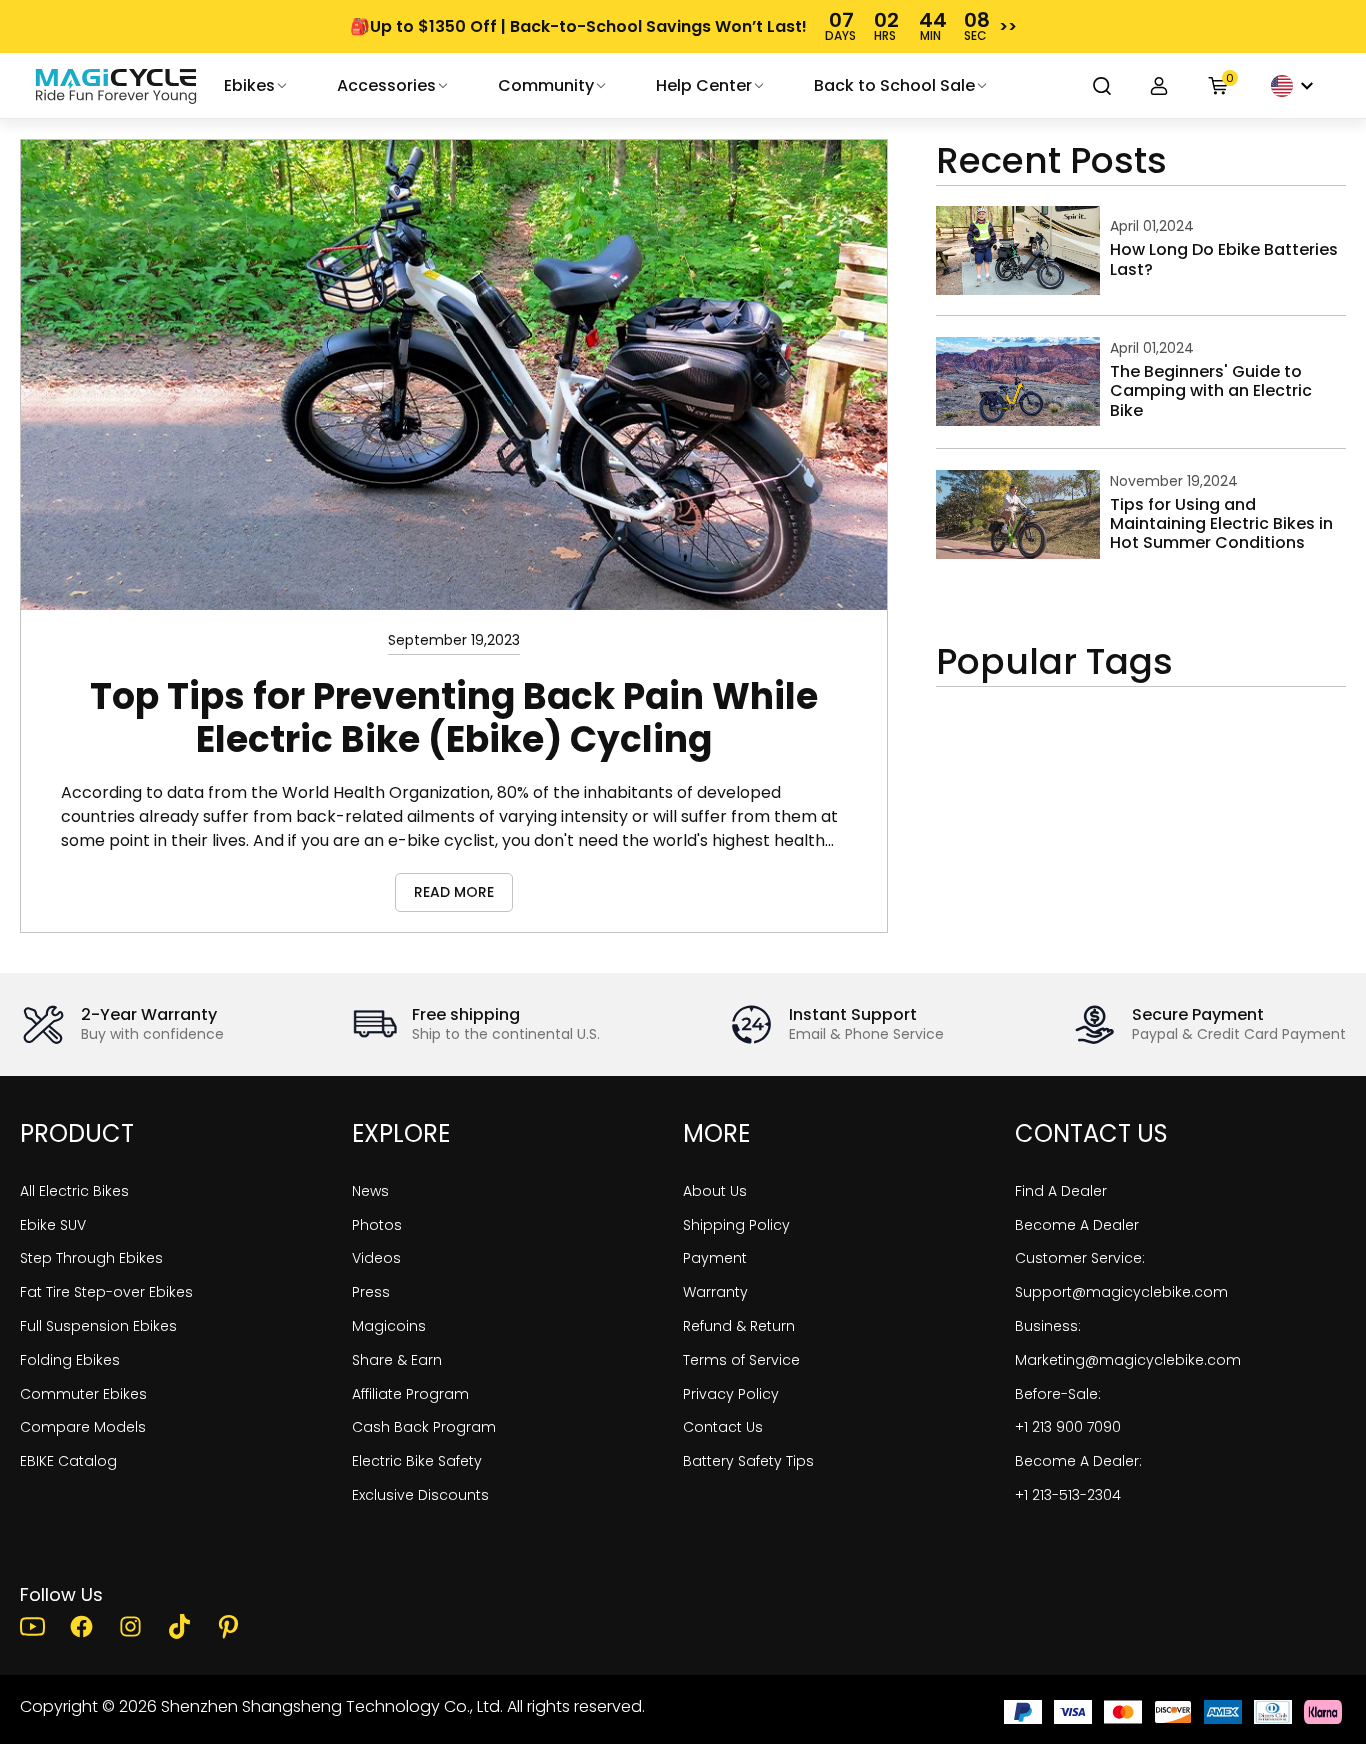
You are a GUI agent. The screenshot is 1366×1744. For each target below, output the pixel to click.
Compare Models (83, 1427)
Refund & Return (739, 1326)
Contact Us (723, 1427)
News (370, 1191)
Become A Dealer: (1078, 1461)
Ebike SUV (53, 1225)
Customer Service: (1080, 1258)
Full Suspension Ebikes (98, 1326)
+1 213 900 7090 (1068, 1427)
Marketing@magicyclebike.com (1128, 1360)
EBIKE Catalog (68, 1461)
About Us (715, 1191)
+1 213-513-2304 (1068, 1495)
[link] (116, 86)
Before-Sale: (1058, 1394)
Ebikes (249, 85)
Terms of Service (741, 1360)
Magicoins (389, 1326)
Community (546, 85)
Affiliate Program (410, 1394)
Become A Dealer (1077, 1225)
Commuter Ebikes (83, 1394)
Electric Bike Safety (417, 1461)
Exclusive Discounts (420, 1495)
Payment (715, 1258)
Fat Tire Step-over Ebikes (106, 1292)
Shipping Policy (736, 1225)
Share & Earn (397, 1360)
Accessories (386, 85)
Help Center (704, 85)
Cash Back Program (424, 1427)
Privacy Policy (731, 1394)
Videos (376, 1258)
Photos (377, 1225)
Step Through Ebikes (91, 1258)
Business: (1048, 1326)
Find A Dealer (1061, 1191)
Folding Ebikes (70, 1360)
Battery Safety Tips (748, 1461)
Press (371, 1292)
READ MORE (454, 892)
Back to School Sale (894, 85)
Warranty (715, 1292)
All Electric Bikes (74, 1191)
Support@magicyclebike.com (1121, 1292)
